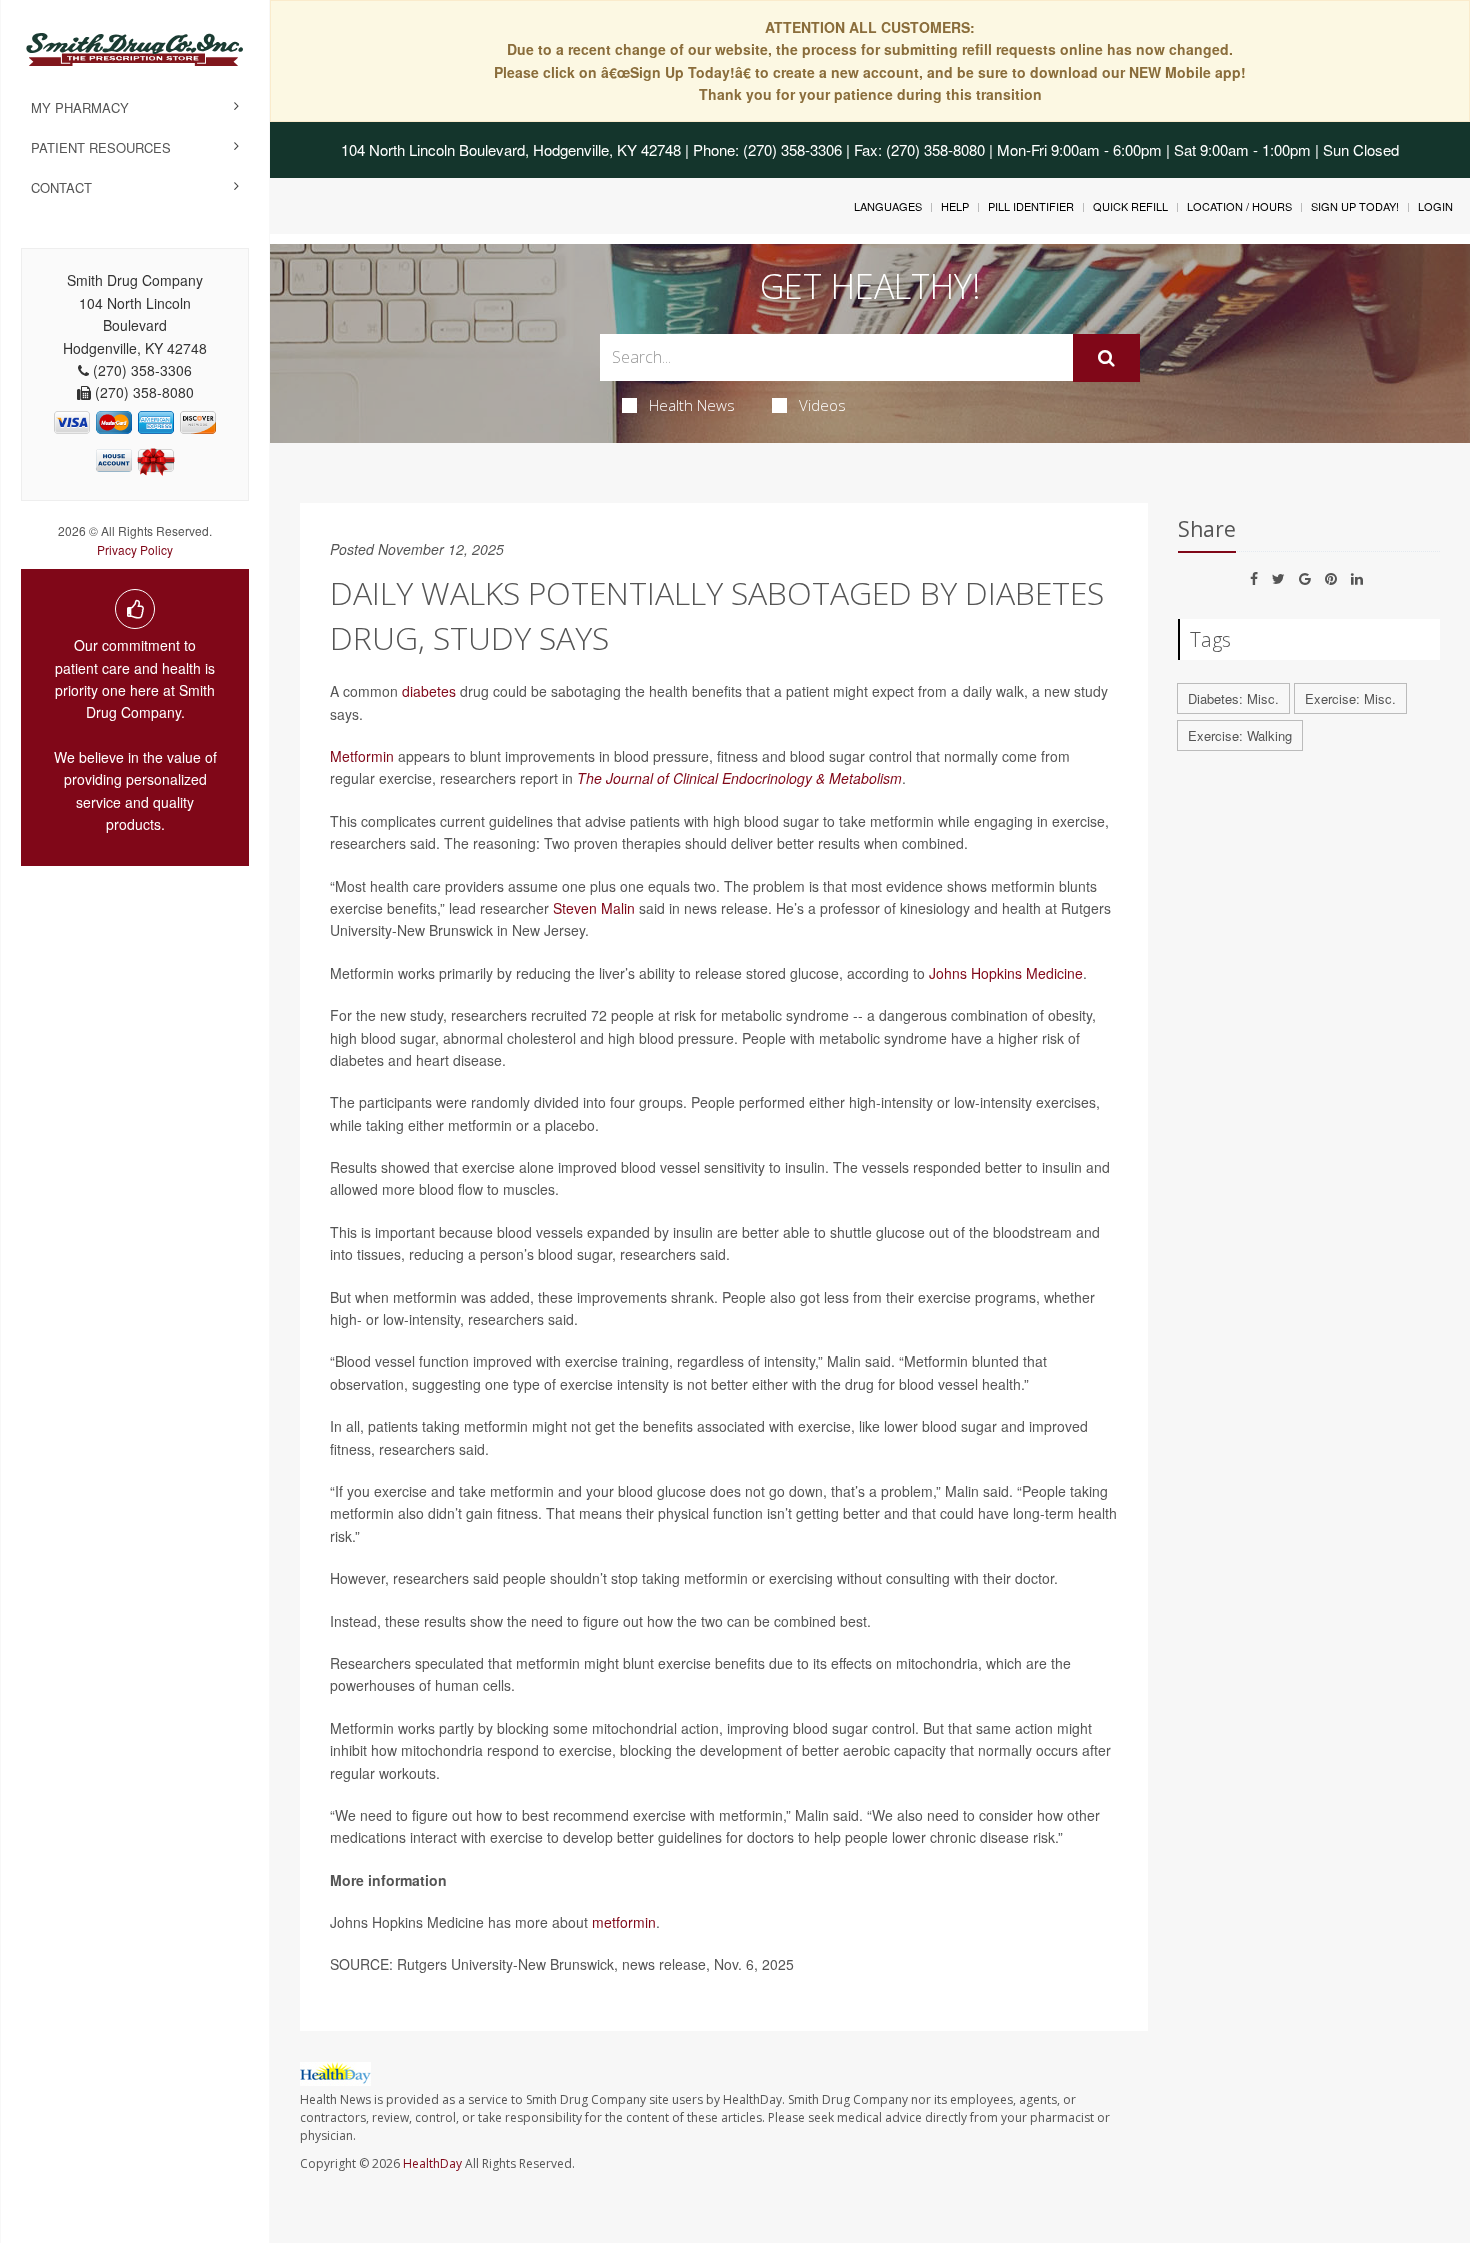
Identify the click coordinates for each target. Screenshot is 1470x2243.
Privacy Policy (135, 549)
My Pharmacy (80, 107)
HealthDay (432, 2163)
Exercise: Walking (1240, 735)
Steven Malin (594, 908)
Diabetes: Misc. (1233, 698)
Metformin (362, 756)
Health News (692, 405)
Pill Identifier (1031, 206)
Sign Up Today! (1355, 206)
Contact (61, 187)
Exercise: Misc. (1350, 698)
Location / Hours (1239, 206)
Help (955, 206)
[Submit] (1106, 358)
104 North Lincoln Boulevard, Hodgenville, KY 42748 (511, 149)
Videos (822, 405)
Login (1435, 206)
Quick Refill (1130, 206)
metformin (624, 1922)
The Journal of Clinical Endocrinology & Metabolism (739, 778)
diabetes (429, 691)
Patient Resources (101, 147)
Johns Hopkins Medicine (1006, 973)
